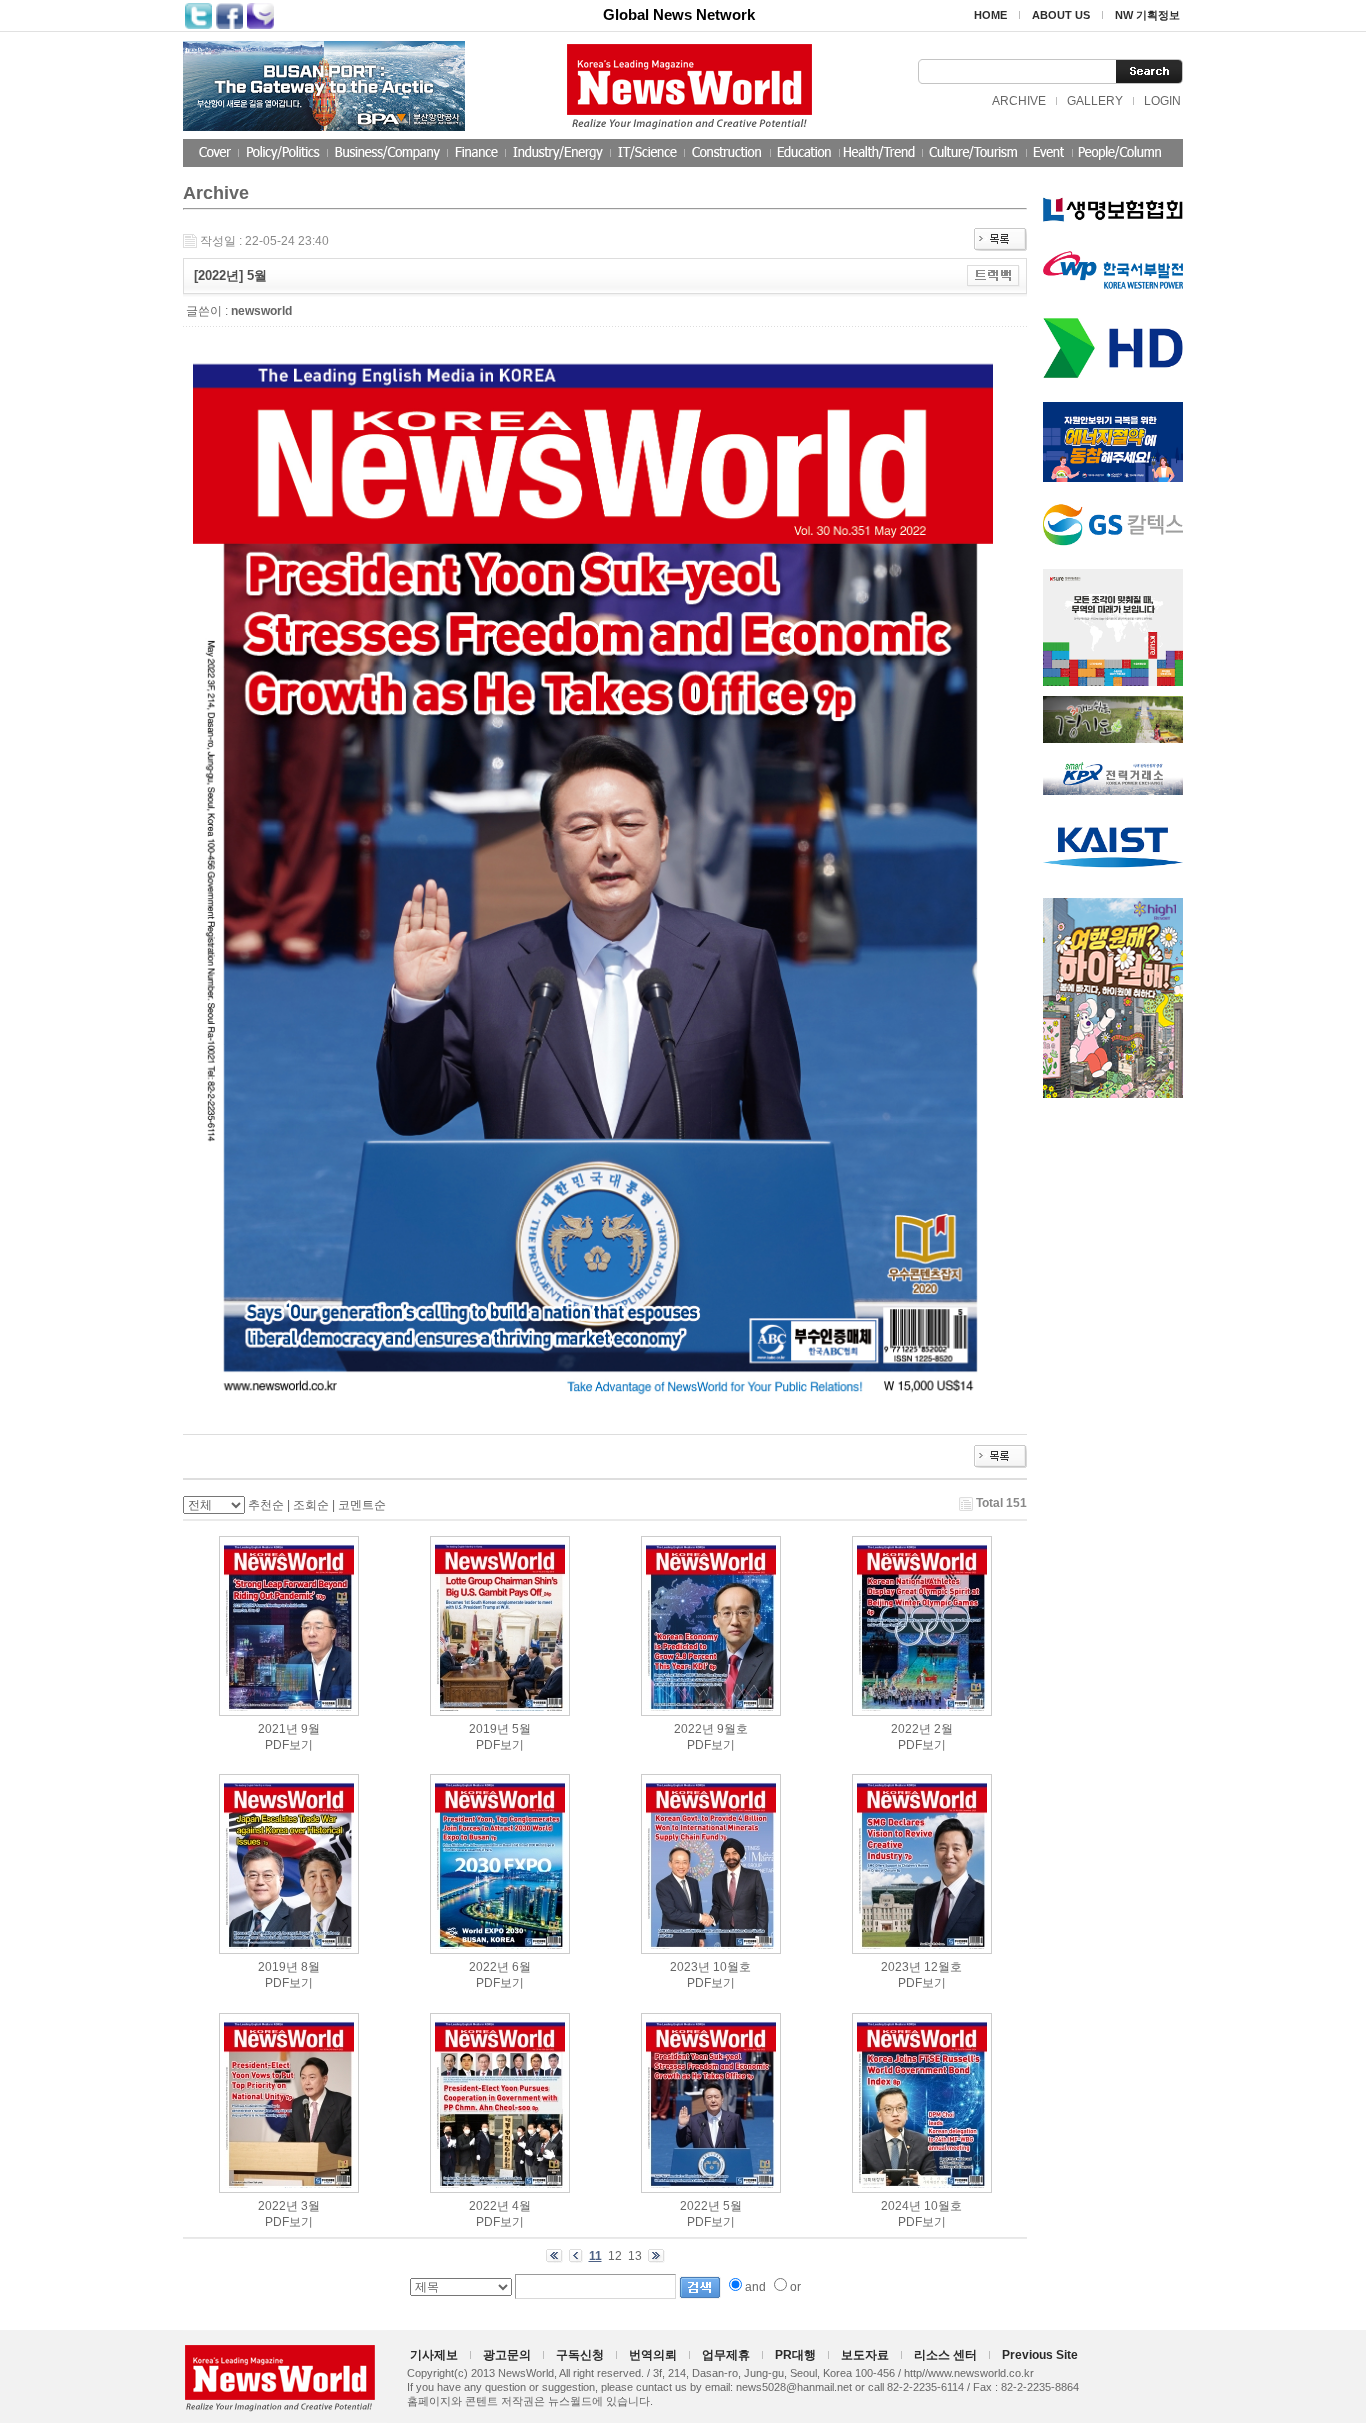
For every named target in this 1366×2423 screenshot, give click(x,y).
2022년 (694, 1729)
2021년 (278, 1729)
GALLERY (1095, 101)
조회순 (311, 1505)
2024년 (901, 2206)
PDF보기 (289, 1745)
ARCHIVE (1019, 101)
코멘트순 (362, 1505)
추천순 (266, 1505)
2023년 (690, 1967)
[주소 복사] (993, 275)
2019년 (489, 1729)
